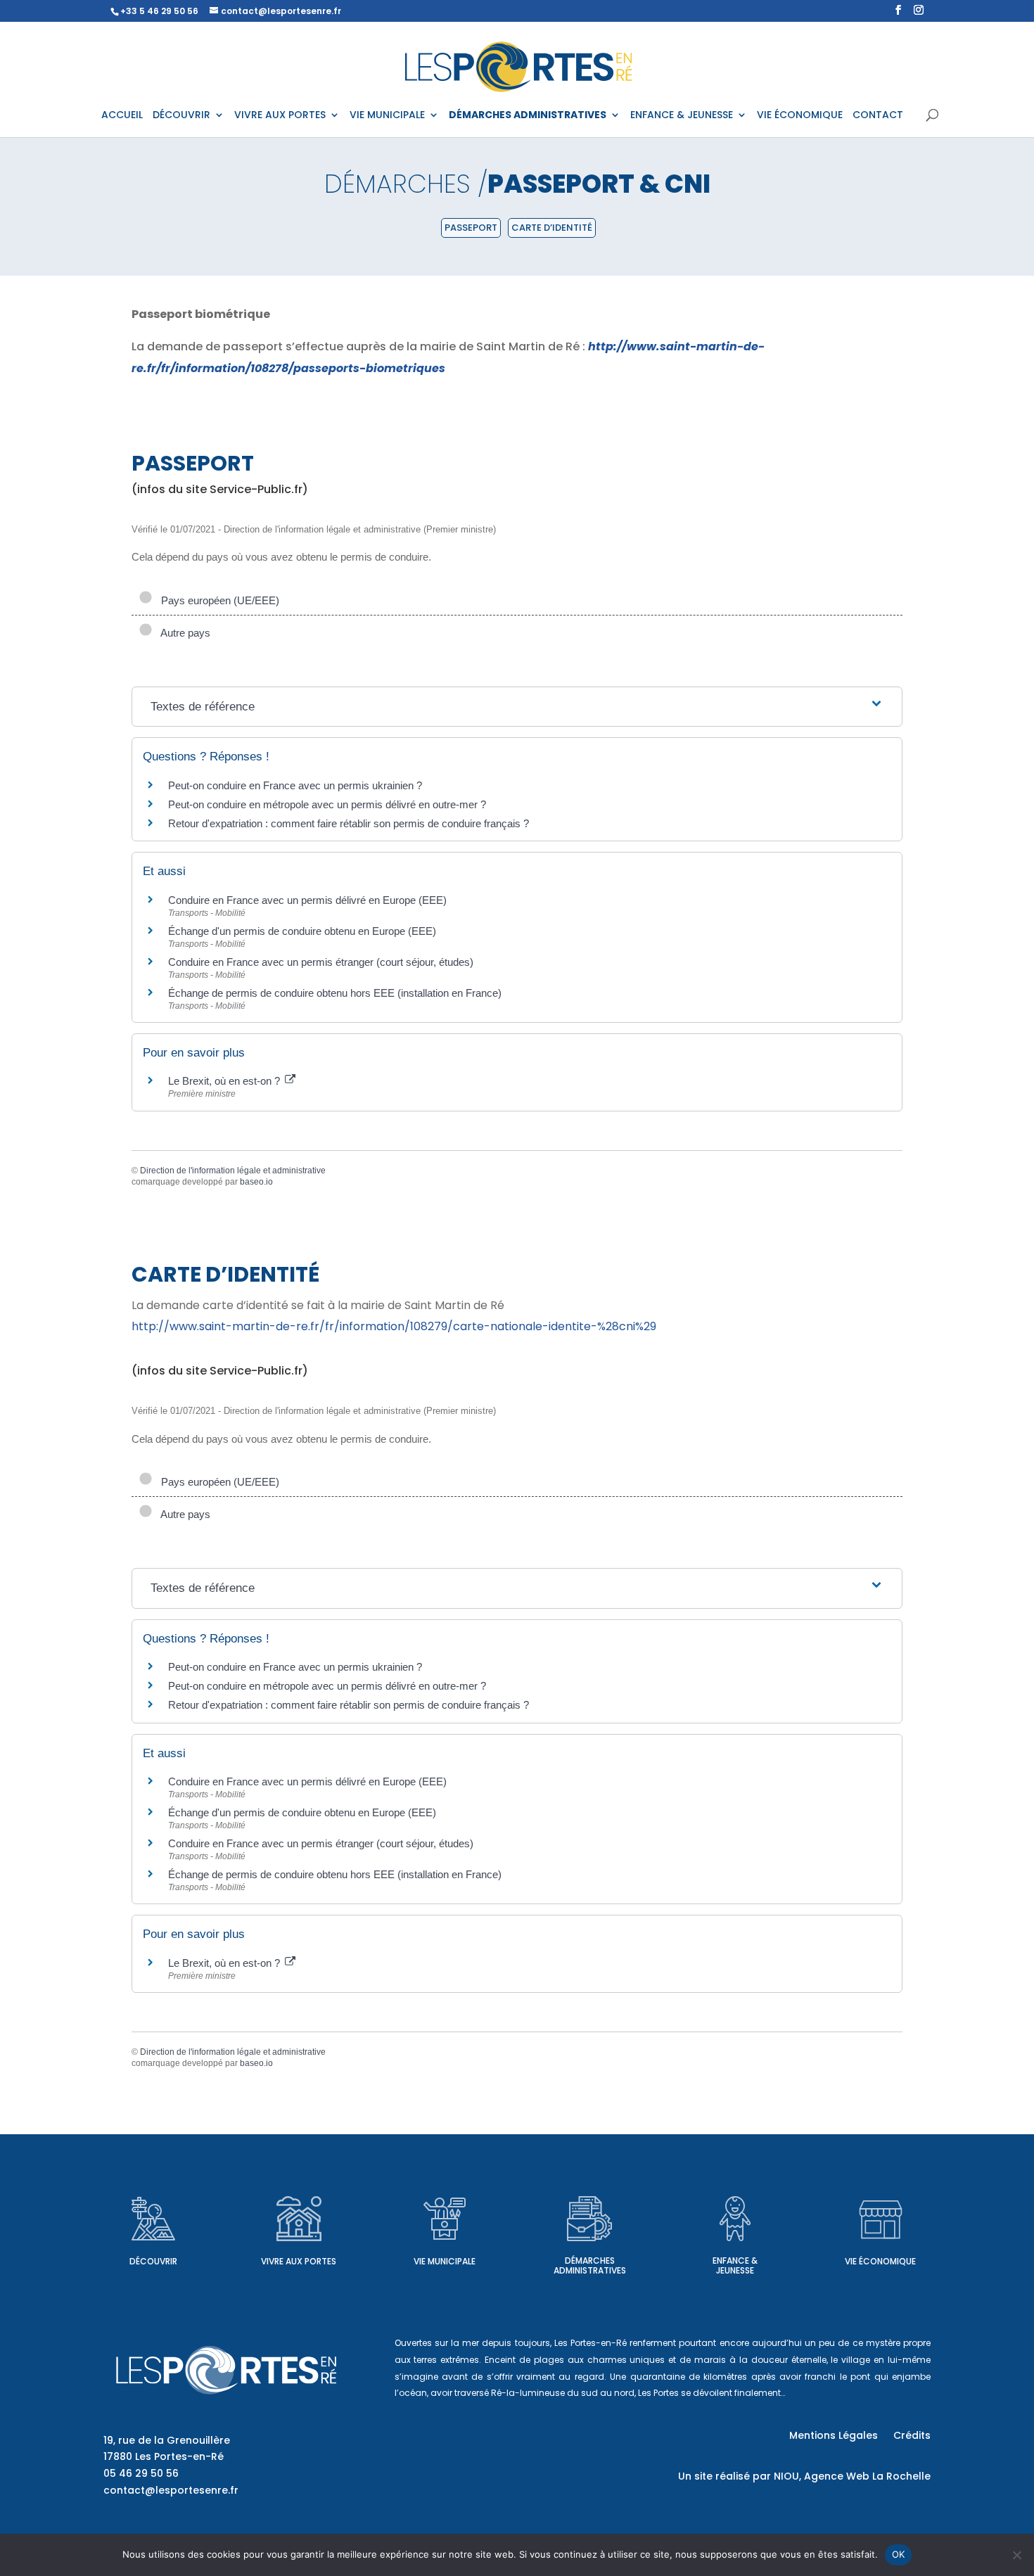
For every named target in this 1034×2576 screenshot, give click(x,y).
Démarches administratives (590, 2265)
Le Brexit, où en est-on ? (225, 1081)
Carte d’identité (552, 228)
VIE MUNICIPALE (387, 116)
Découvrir (153, 2261)
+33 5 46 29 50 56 (159, 11)
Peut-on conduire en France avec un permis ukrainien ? (295, 785)
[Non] (1016, 2555)
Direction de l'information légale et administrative (233, 1171)
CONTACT (878, 116)
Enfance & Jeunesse (735, 2265)
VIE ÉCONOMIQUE (800, 116)
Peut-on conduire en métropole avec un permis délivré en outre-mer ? (327, 804)
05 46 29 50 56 (141, 2473)
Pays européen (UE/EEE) (217, 600)
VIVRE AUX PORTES (280, 116)
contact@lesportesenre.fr (171, 2490)
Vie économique (880, 2261)
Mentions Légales (834, 2436)
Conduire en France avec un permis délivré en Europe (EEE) (307, 900)
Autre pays (183, 633)
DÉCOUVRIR (181, 116)
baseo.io (256, 1182)
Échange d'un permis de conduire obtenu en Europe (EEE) (302, 931)
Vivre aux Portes (299, 2261)
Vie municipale (445, 2261)
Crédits (912, 2436)
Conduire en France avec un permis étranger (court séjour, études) (321, 962)
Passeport (471, 228)
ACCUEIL (122, 116)
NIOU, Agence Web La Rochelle (852, 2476)
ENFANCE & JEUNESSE (682, 116)
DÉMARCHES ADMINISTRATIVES (528, 116)
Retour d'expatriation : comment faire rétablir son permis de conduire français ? (349, 823)
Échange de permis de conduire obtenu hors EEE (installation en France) (335, 993)
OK (899, 2554)
